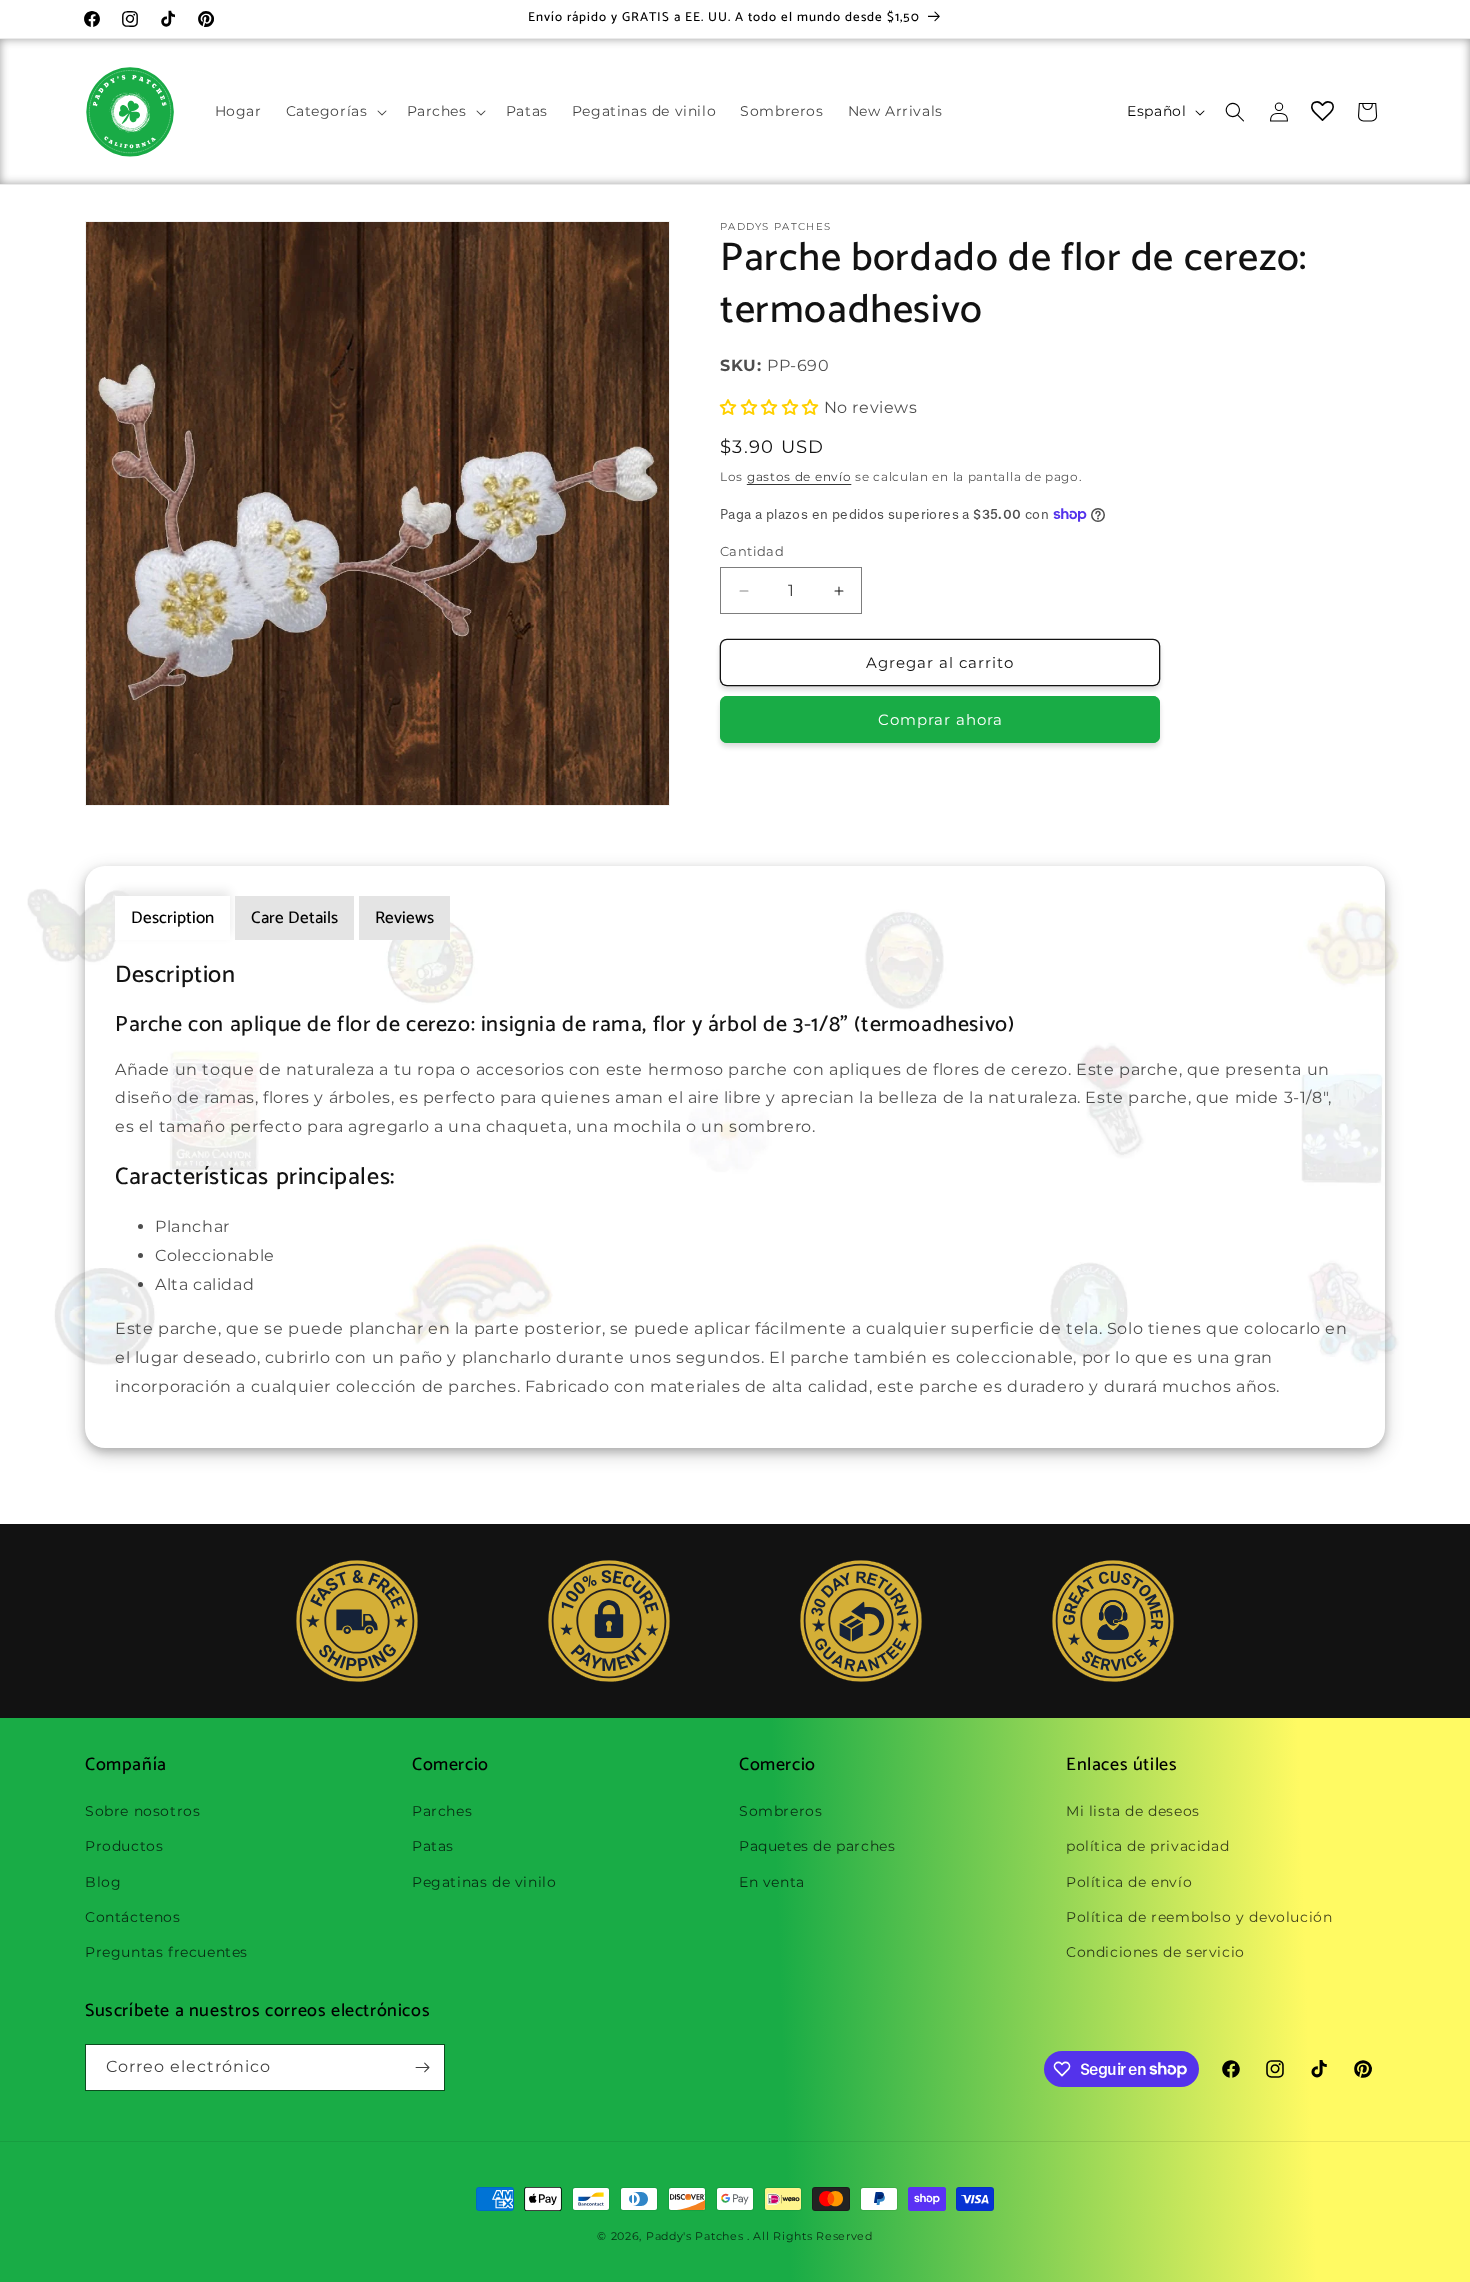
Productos (124, 1846)
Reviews (404, 918)
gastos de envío (799, 476)
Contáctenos (133, 1917)
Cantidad (752, 551)
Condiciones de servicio (1155, 1952)
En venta (772, 1882)
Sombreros (780, 1811)
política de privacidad (1147, 1846)
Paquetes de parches (817, 1846)
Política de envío (1129, 1882)
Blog (103, 1882)
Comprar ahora (940, 719)
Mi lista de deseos (1133, 1811)
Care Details (294, 918)
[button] (334, 111)
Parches (442, 1811)
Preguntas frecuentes (166, 1952)
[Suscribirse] (422, 2067)
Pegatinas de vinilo (484, 1882)
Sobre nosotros (142, 1811)
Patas (433, 1846)
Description (172, 918)
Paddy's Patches (695, 2236)
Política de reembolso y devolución (1199, 1917)
